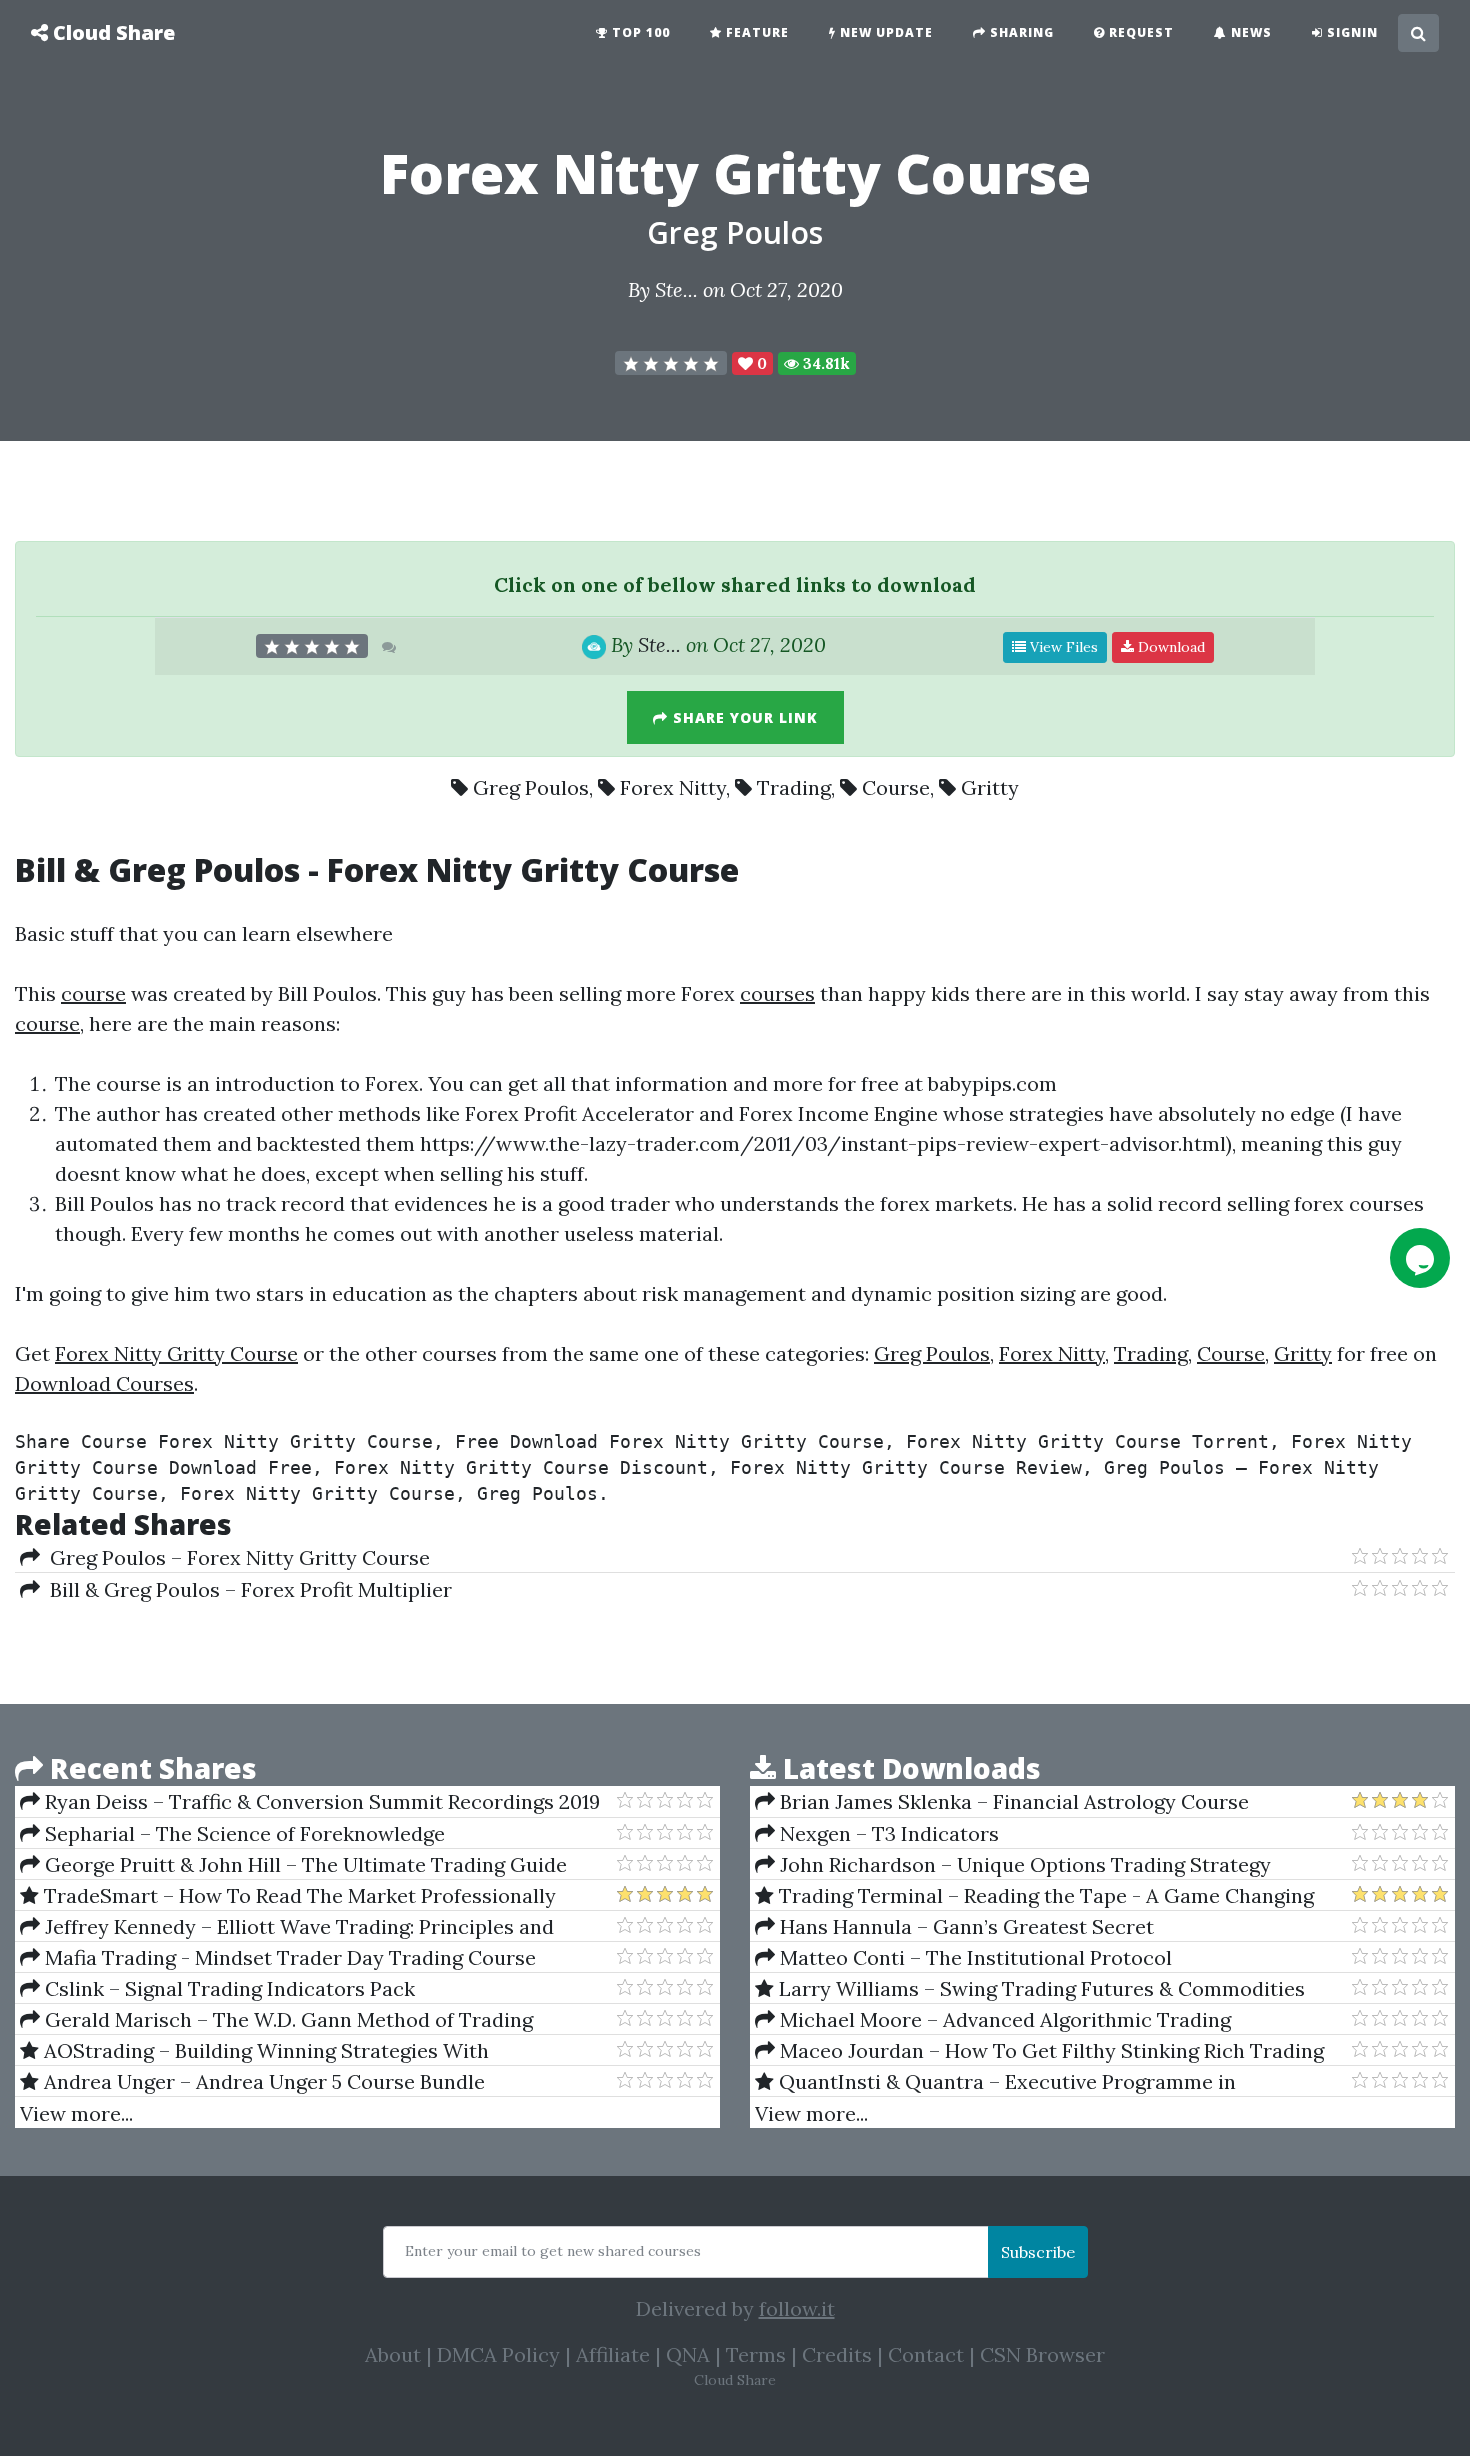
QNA (688, 2354)
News (1249, 32)
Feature (755, 32)
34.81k (824, 363)
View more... (76, 2113)
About (393, 2354)
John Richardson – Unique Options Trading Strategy (1023, 1864)
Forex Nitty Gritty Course (176, 1353)
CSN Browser (1042, 2354)
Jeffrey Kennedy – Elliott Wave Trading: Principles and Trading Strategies (287, 1927)
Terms (756, 2354)
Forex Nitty (673, 787)
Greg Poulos (735, 232)
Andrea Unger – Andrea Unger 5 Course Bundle (262, 2081)
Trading (794, 787)
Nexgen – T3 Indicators (887, 1833)
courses (777, 993)
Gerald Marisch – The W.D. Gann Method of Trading (286, 2019)
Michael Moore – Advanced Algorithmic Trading (1003, 2019)
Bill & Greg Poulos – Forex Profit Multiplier (246, 1589)
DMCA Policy (498, 2354)
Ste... (676, 289)
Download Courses (104, 1383)
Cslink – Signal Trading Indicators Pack (227, 1988)
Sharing (1020, 32)
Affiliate (613, 2354)
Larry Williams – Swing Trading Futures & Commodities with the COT (1030, 1989)
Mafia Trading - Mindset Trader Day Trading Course (288, 1957)
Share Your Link (743, 717)
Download (1169, 647)
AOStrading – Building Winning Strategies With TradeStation (254, 2051)
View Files (1062, 647)
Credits (837, 2354)
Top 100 (639, 32)
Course (896, 787)
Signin (1350, 32)
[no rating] (671, 363)
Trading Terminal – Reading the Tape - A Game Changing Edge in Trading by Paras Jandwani (1034, 1896)
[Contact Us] (1420, 1258)
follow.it (797, 2308)
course (93, 993)
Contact (926, 2354)
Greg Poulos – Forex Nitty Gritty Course (235, 1557)
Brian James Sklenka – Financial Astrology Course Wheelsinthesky (1002, 1802)
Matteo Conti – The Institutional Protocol (973, 1957)
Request (1139, 32)
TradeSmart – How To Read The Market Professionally (297, 1895)
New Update (884, 32)
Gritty (990, 787)
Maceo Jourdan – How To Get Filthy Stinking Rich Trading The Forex (1039, 2051)
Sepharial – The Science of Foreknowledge (242, 1833)
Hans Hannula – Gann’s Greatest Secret (964, 1926)
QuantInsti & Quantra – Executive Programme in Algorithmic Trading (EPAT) (995, 2082)
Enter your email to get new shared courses (553, 2251)
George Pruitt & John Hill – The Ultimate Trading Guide (303, 1864)
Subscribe (1038, 2252)
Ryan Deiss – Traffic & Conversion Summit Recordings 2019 (320, 1801)
